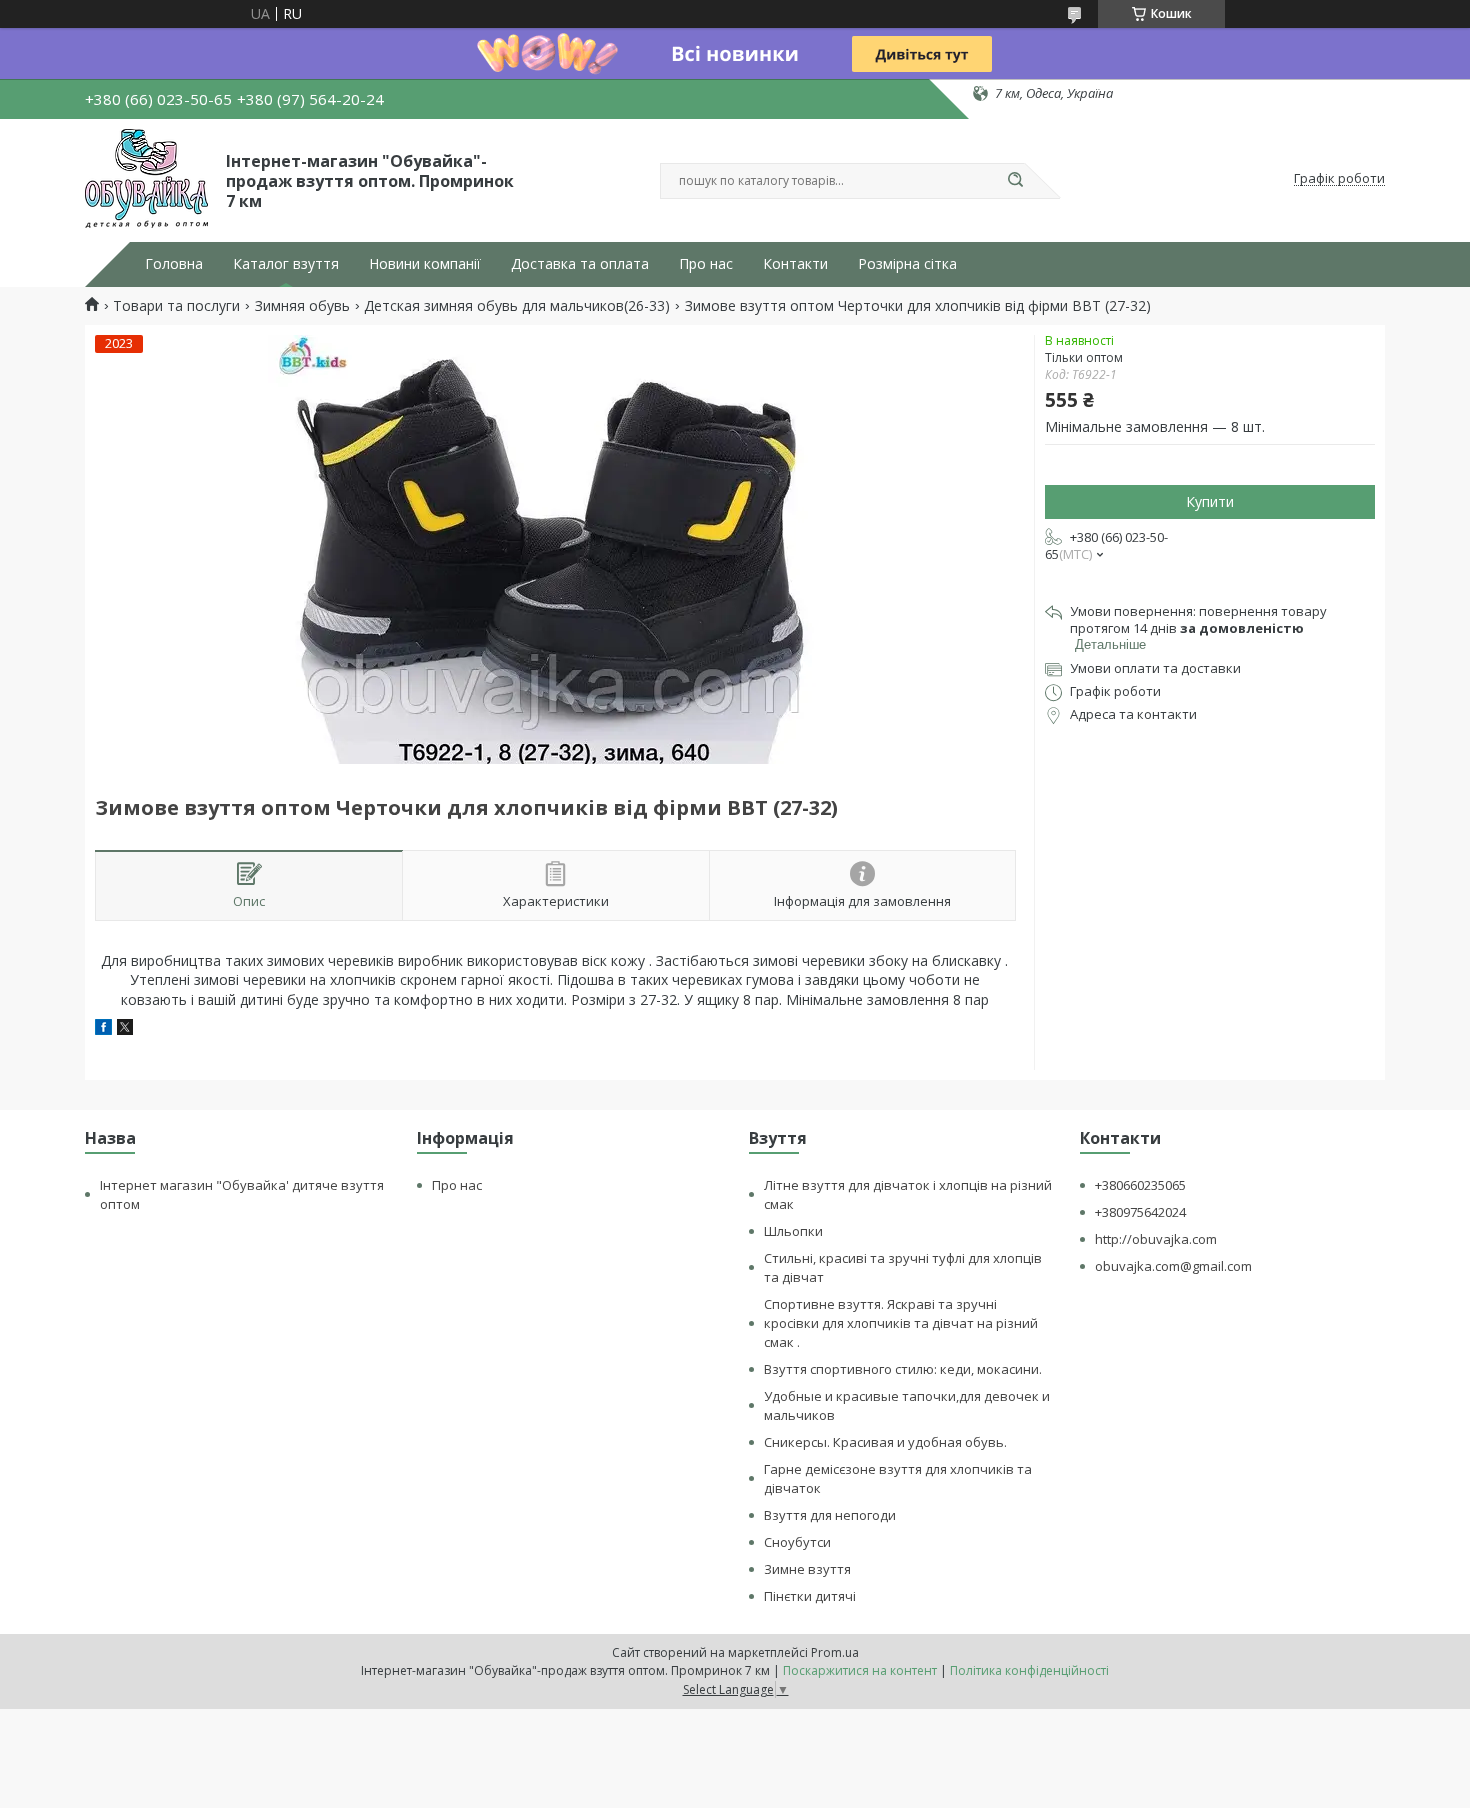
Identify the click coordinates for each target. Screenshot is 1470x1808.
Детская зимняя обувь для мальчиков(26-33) (517, 306)
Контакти (795, 264)
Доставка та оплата (580, 264)
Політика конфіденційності (1029, 1670)
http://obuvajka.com (1156, 1239)
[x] (125, 1029)
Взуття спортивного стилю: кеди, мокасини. (903, 1369)
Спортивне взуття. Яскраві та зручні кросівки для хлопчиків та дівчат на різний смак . (901, 1323)
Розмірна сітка (907, 264)
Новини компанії (425, 264)
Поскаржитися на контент (860, 1670)
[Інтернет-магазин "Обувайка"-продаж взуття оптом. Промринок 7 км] (146, 179)
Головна (174, 264)
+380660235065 (1140, 1185)
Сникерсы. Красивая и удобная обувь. (885, 1442)
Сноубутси (797, 1542)
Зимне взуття (807, 1569)
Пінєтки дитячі (810, 1596)
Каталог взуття (286, 264)
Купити (1210, 501)
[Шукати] (1015, 181)
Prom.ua (835, 1652)
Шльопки (793, 1231)
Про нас (706, 264)
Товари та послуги (176, 306)
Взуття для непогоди (830, 1515)
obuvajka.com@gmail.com (1173, 1266)
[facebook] (103, 1029)
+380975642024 (1140, 1212)
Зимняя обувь (302, 306)
